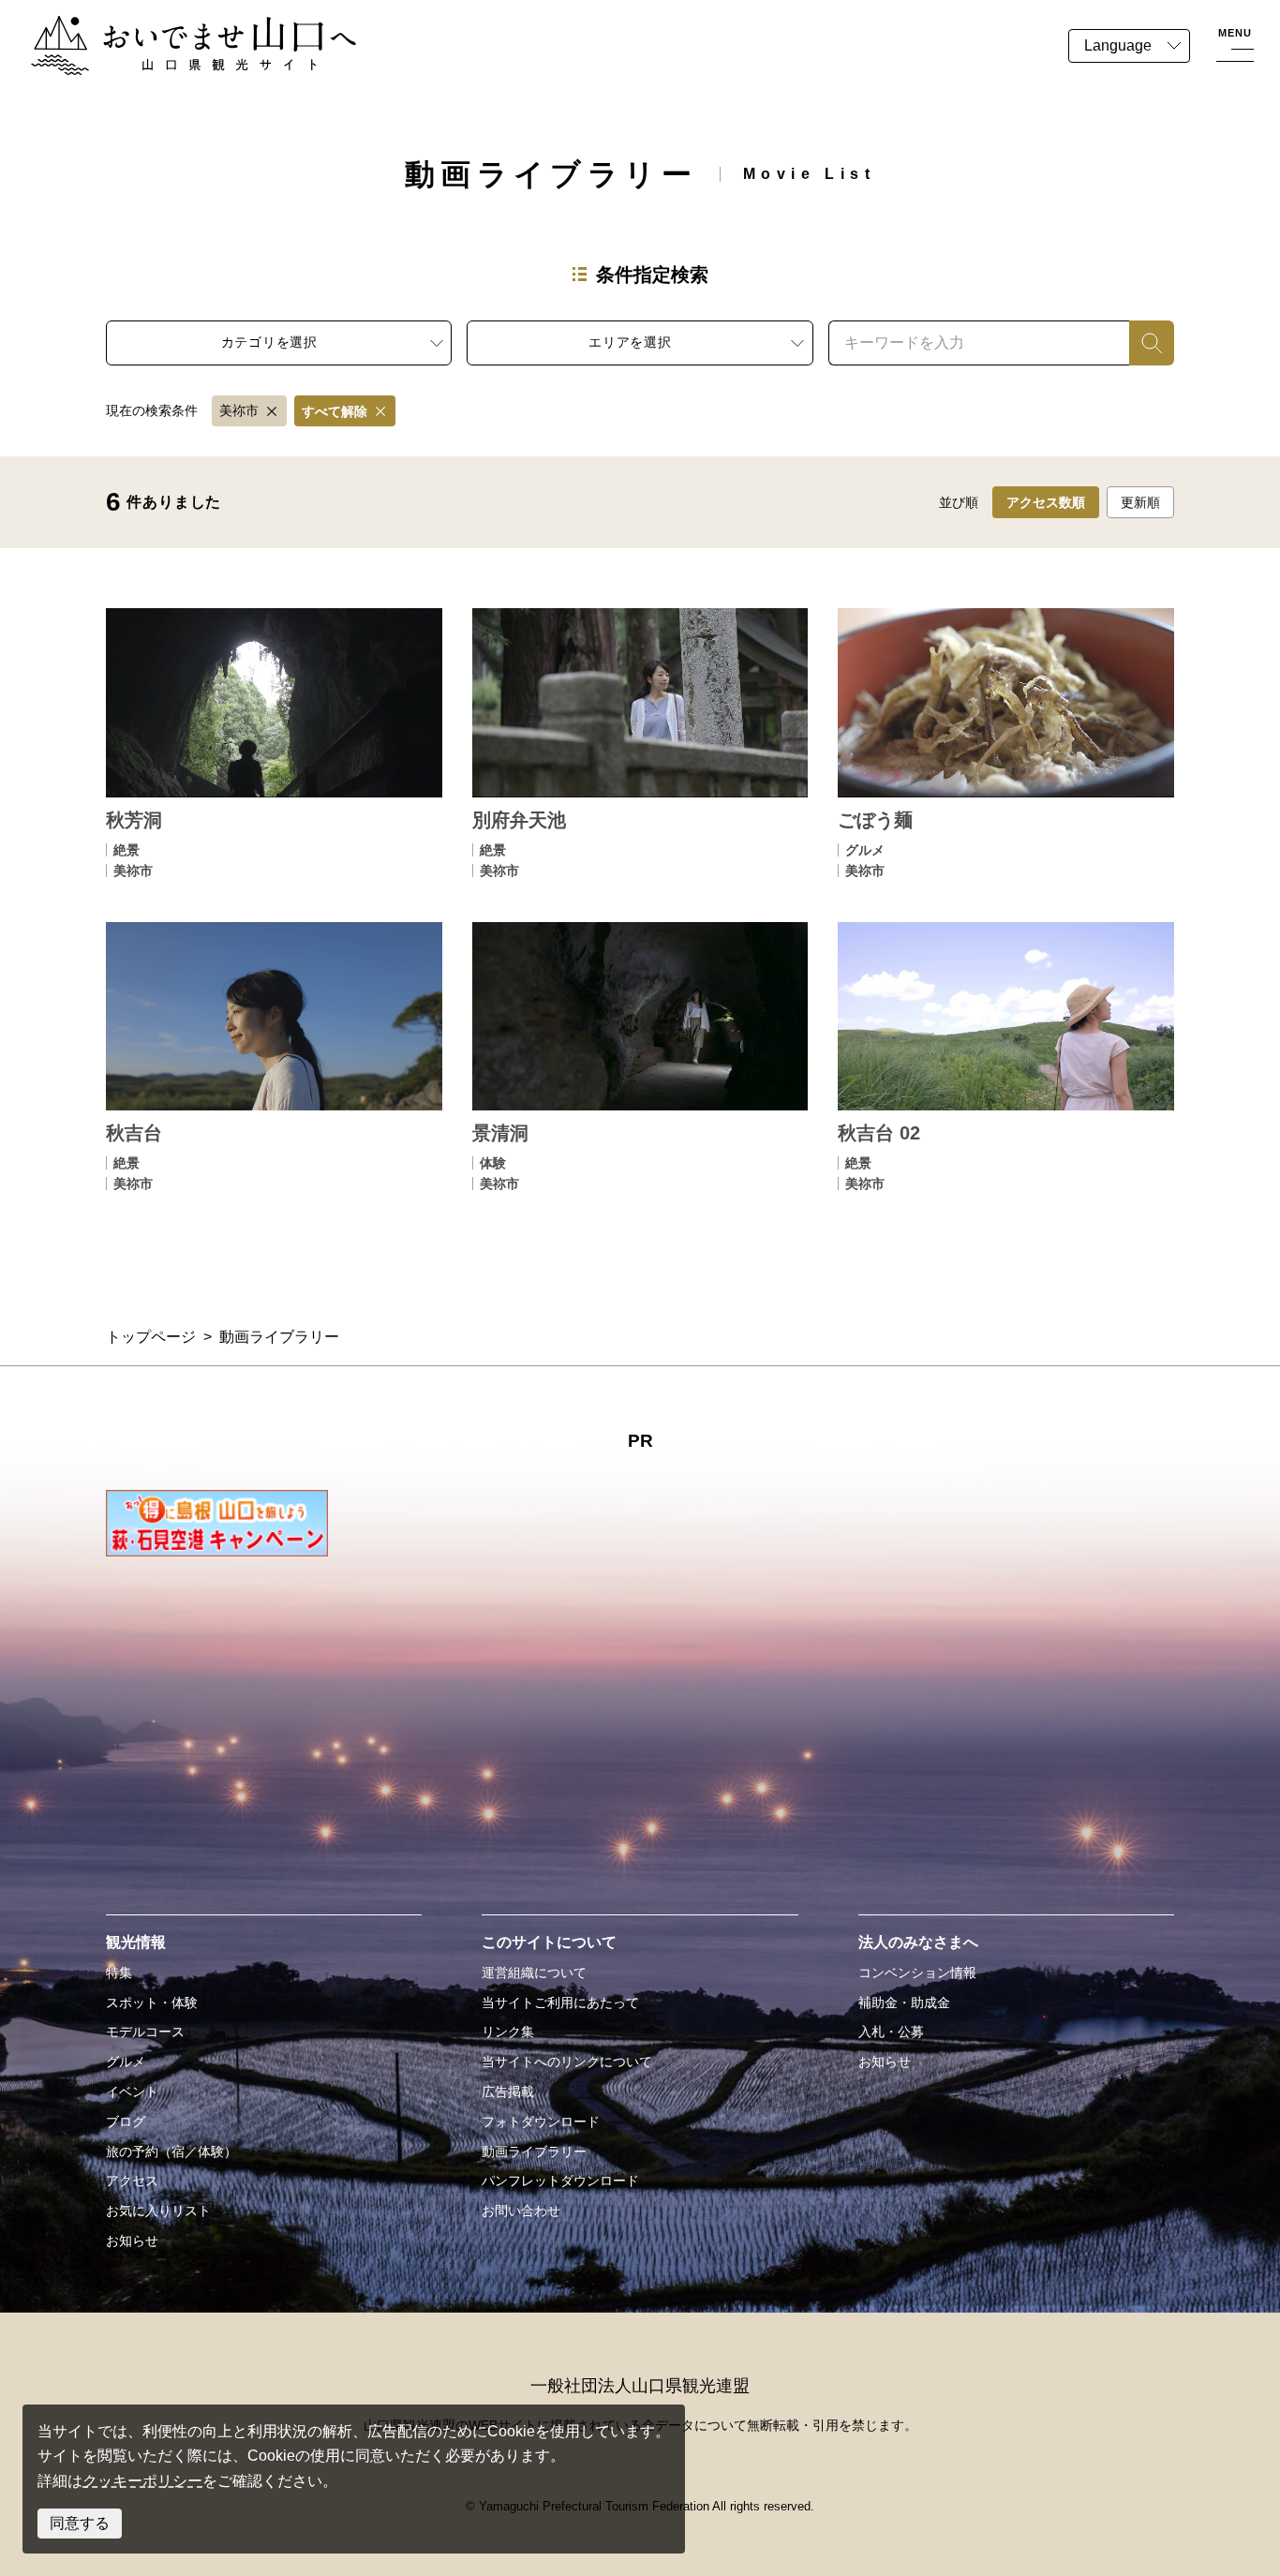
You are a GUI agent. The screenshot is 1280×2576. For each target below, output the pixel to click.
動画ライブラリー (534, 2152)
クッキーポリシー (142, 2481)
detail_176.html (1006, 1057)
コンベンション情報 (917, 1973)
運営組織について (534, 1973)
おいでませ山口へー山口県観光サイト (157, 27)
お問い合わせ (521, 2211)
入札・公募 (891, 2032)
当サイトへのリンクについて (567, 2062)
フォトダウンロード (541, 2122)
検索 (1144, 342)
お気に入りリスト (158, 2211)
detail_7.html (274, 743)
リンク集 (508, 2032)
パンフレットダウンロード (560, 2181)
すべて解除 (335, 411)
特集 (119, 1973)
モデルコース (145, 2032)
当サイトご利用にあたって (560, 2003)
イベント (132, 2092)
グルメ (126, 2062)
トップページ (151, 1337)
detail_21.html (1006, 743)
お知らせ (132, 2241)
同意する (80, 2523)
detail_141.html (274, 1057)
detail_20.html (640, 743)
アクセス (132, 2181)
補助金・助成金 (904, 2003)
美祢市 (239, 410)
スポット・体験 (152, 2003)
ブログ (126, 2122)
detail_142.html (640, 1057)
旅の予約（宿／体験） (171, 2152)
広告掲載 (508, 2092)
